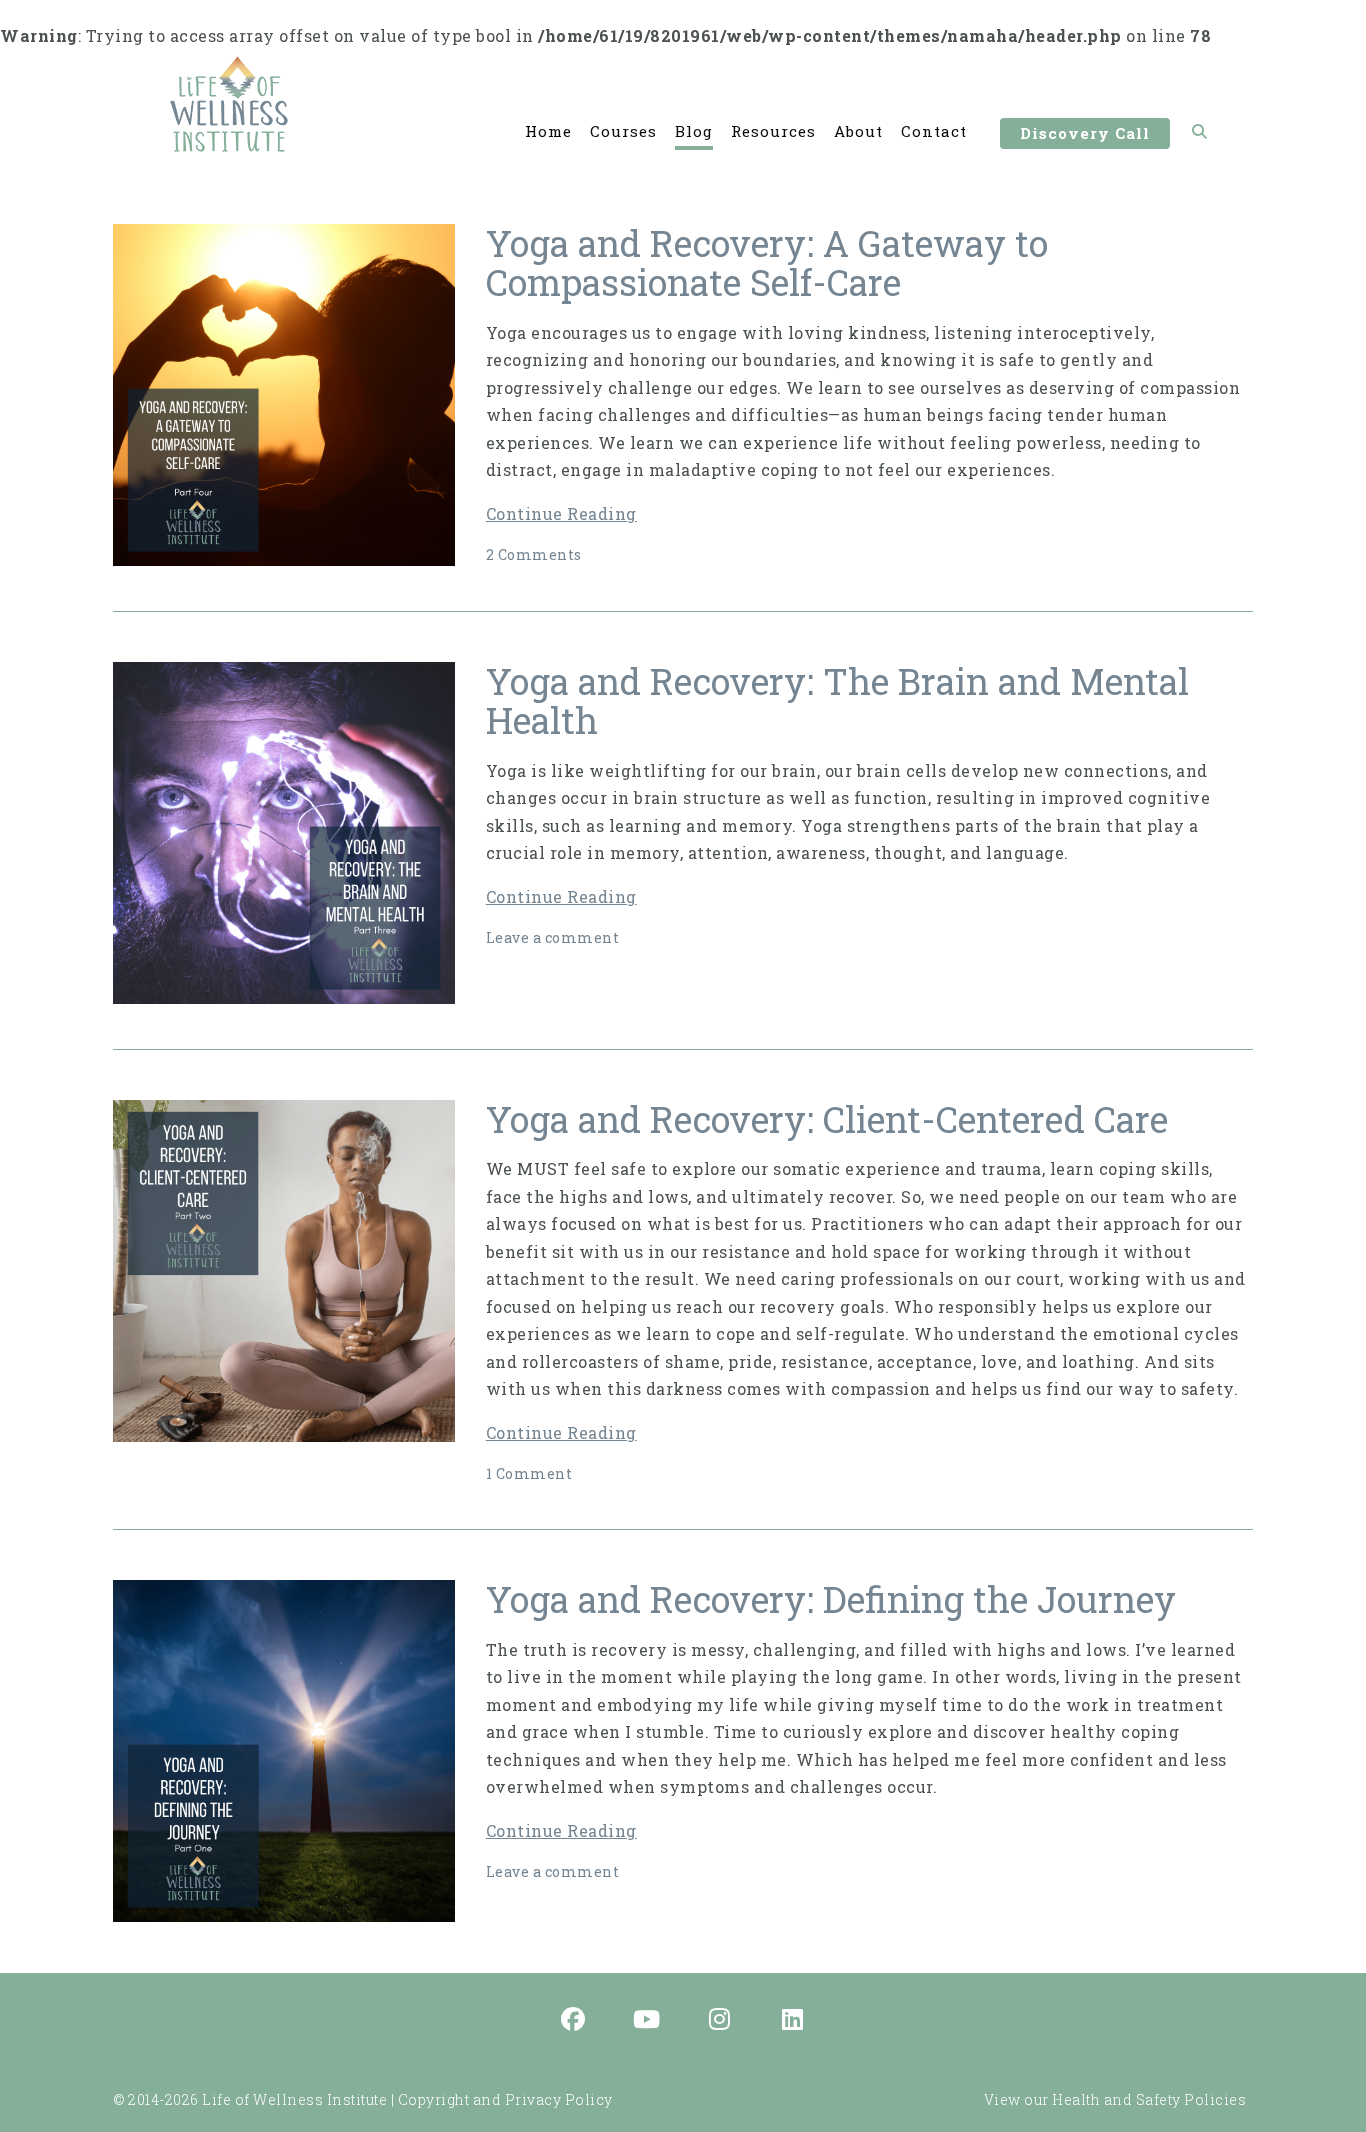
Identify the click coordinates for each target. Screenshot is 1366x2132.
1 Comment (529, 1473)
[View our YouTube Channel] (647, 2021)
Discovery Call (1085, 133)
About (858, 131)
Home (548, 131)
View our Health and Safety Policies (1115, 2099)
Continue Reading (561, 513)
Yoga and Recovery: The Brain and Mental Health (837, 701)
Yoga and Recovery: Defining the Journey (831, 1599)
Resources (773, 131)
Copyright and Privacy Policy (505, 2099)
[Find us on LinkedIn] (793, 2021)
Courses (623, 131)
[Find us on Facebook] (574, 2021)
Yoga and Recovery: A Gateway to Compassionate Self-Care (767, 263)
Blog (694, 131)
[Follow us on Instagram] (720, 2021)
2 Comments (534, 554)
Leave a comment (553, 937)
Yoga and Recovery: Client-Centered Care (827, 1119)
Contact (934, 131)
